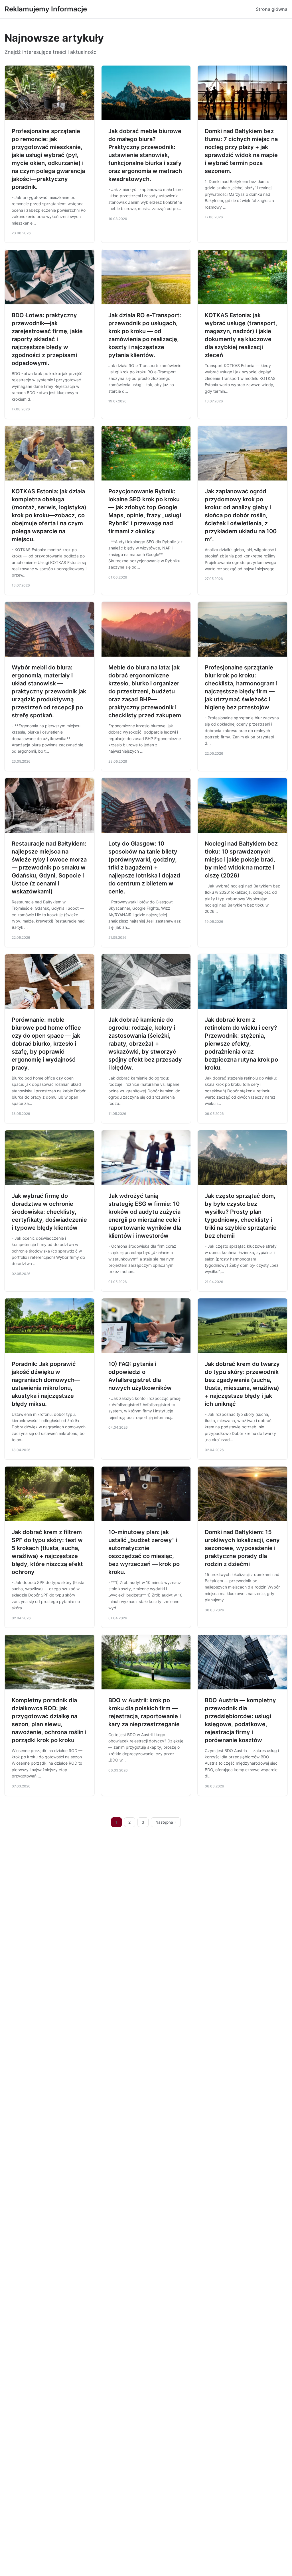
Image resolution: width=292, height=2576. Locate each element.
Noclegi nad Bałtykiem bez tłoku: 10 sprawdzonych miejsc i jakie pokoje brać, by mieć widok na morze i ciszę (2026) (241, 860)
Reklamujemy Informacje (46, 9)
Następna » (166, 1822)
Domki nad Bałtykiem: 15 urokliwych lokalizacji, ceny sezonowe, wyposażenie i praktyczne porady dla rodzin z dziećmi (242, 1548)
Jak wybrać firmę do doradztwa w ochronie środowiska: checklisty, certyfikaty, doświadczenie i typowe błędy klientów (49, 1212)
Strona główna (272, 9)
